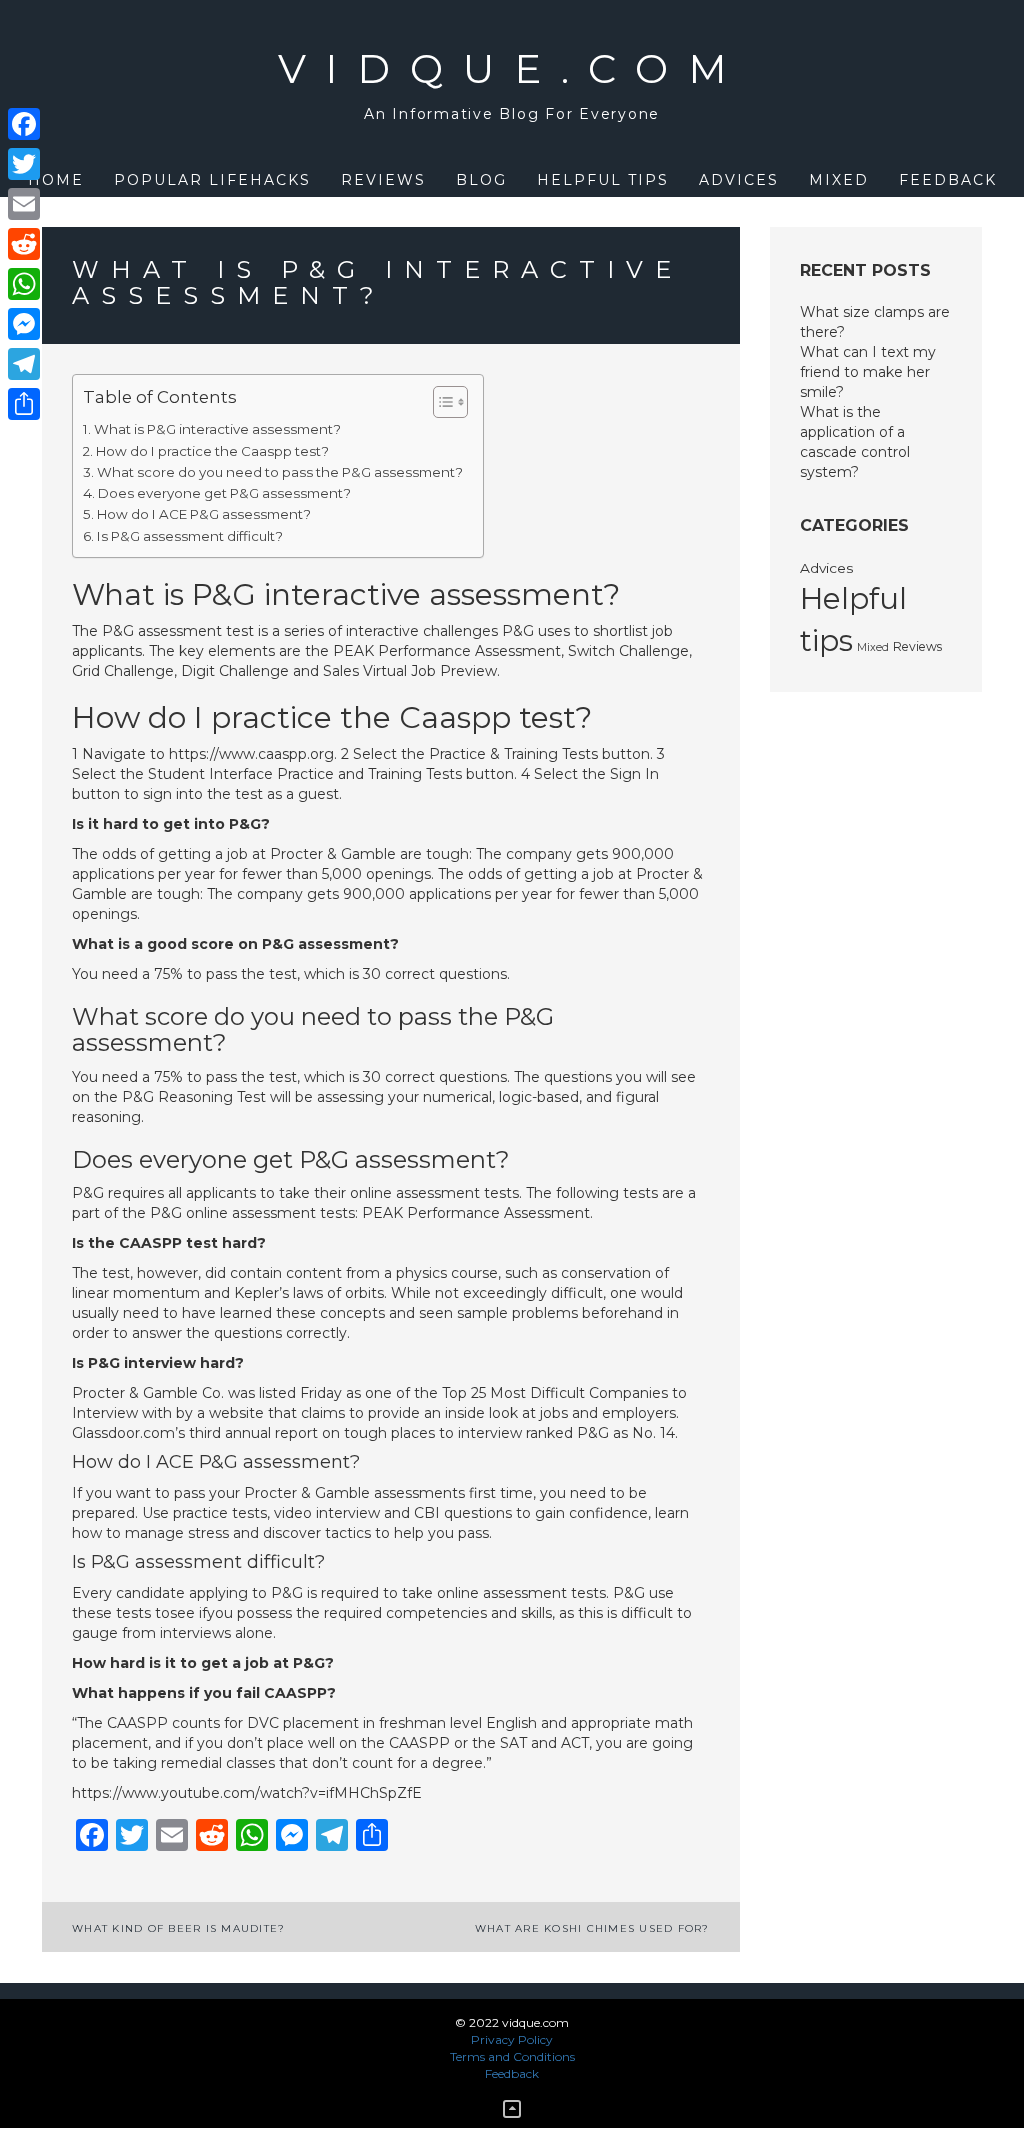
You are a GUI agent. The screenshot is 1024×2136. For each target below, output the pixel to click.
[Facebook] (24, 124)
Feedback (948, 180)
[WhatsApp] (24, 284)
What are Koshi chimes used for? (592, 1928)
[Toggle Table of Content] (440, 402)
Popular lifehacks (212, 180)
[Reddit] (24, 244)
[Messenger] (24, 324)
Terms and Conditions (512, 2056)
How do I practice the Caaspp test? (212, 451)
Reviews (383, 180)
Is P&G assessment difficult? (190, 536)
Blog (481, 180)
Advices (739, 180)
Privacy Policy (512, 2039)
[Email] (24, 204)
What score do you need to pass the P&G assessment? (280, 472)
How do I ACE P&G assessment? (204, 514)
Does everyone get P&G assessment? (224, 493)
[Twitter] (24, 164)
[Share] (24, 404)
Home (56, 180)
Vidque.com (512, 68)
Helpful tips (603, 180)
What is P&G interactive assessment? (217, 429)
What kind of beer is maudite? (178, 1928)
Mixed (839, 180)
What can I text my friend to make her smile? (868, 372)
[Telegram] (24, 364)
